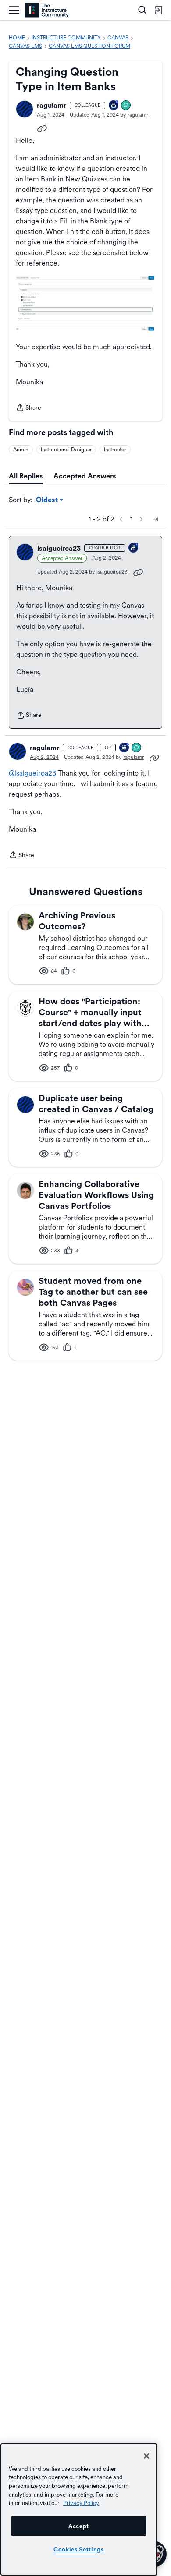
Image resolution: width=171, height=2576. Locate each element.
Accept (79, 2526)
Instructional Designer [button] (66, 450)
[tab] (26, 476)
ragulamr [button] (52, 105)
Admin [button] (21, 450)
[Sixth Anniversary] (114, 106)
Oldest (48, 500)
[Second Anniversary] (134, 548)
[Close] (146, 2456)
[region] (79, 2509)
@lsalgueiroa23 (32, 773)
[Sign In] (158, 10)
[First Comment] (126, 106)
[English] (47, 10)
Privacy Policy (81, 2503)
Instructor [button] (115, 450)
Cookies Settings (79, 2549)
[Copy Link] (42, 128)
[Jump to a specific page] (155, 519)
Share (28, 408)
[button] (25, 109)
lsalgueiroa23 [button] (59, 548)
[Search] (142, 10)
